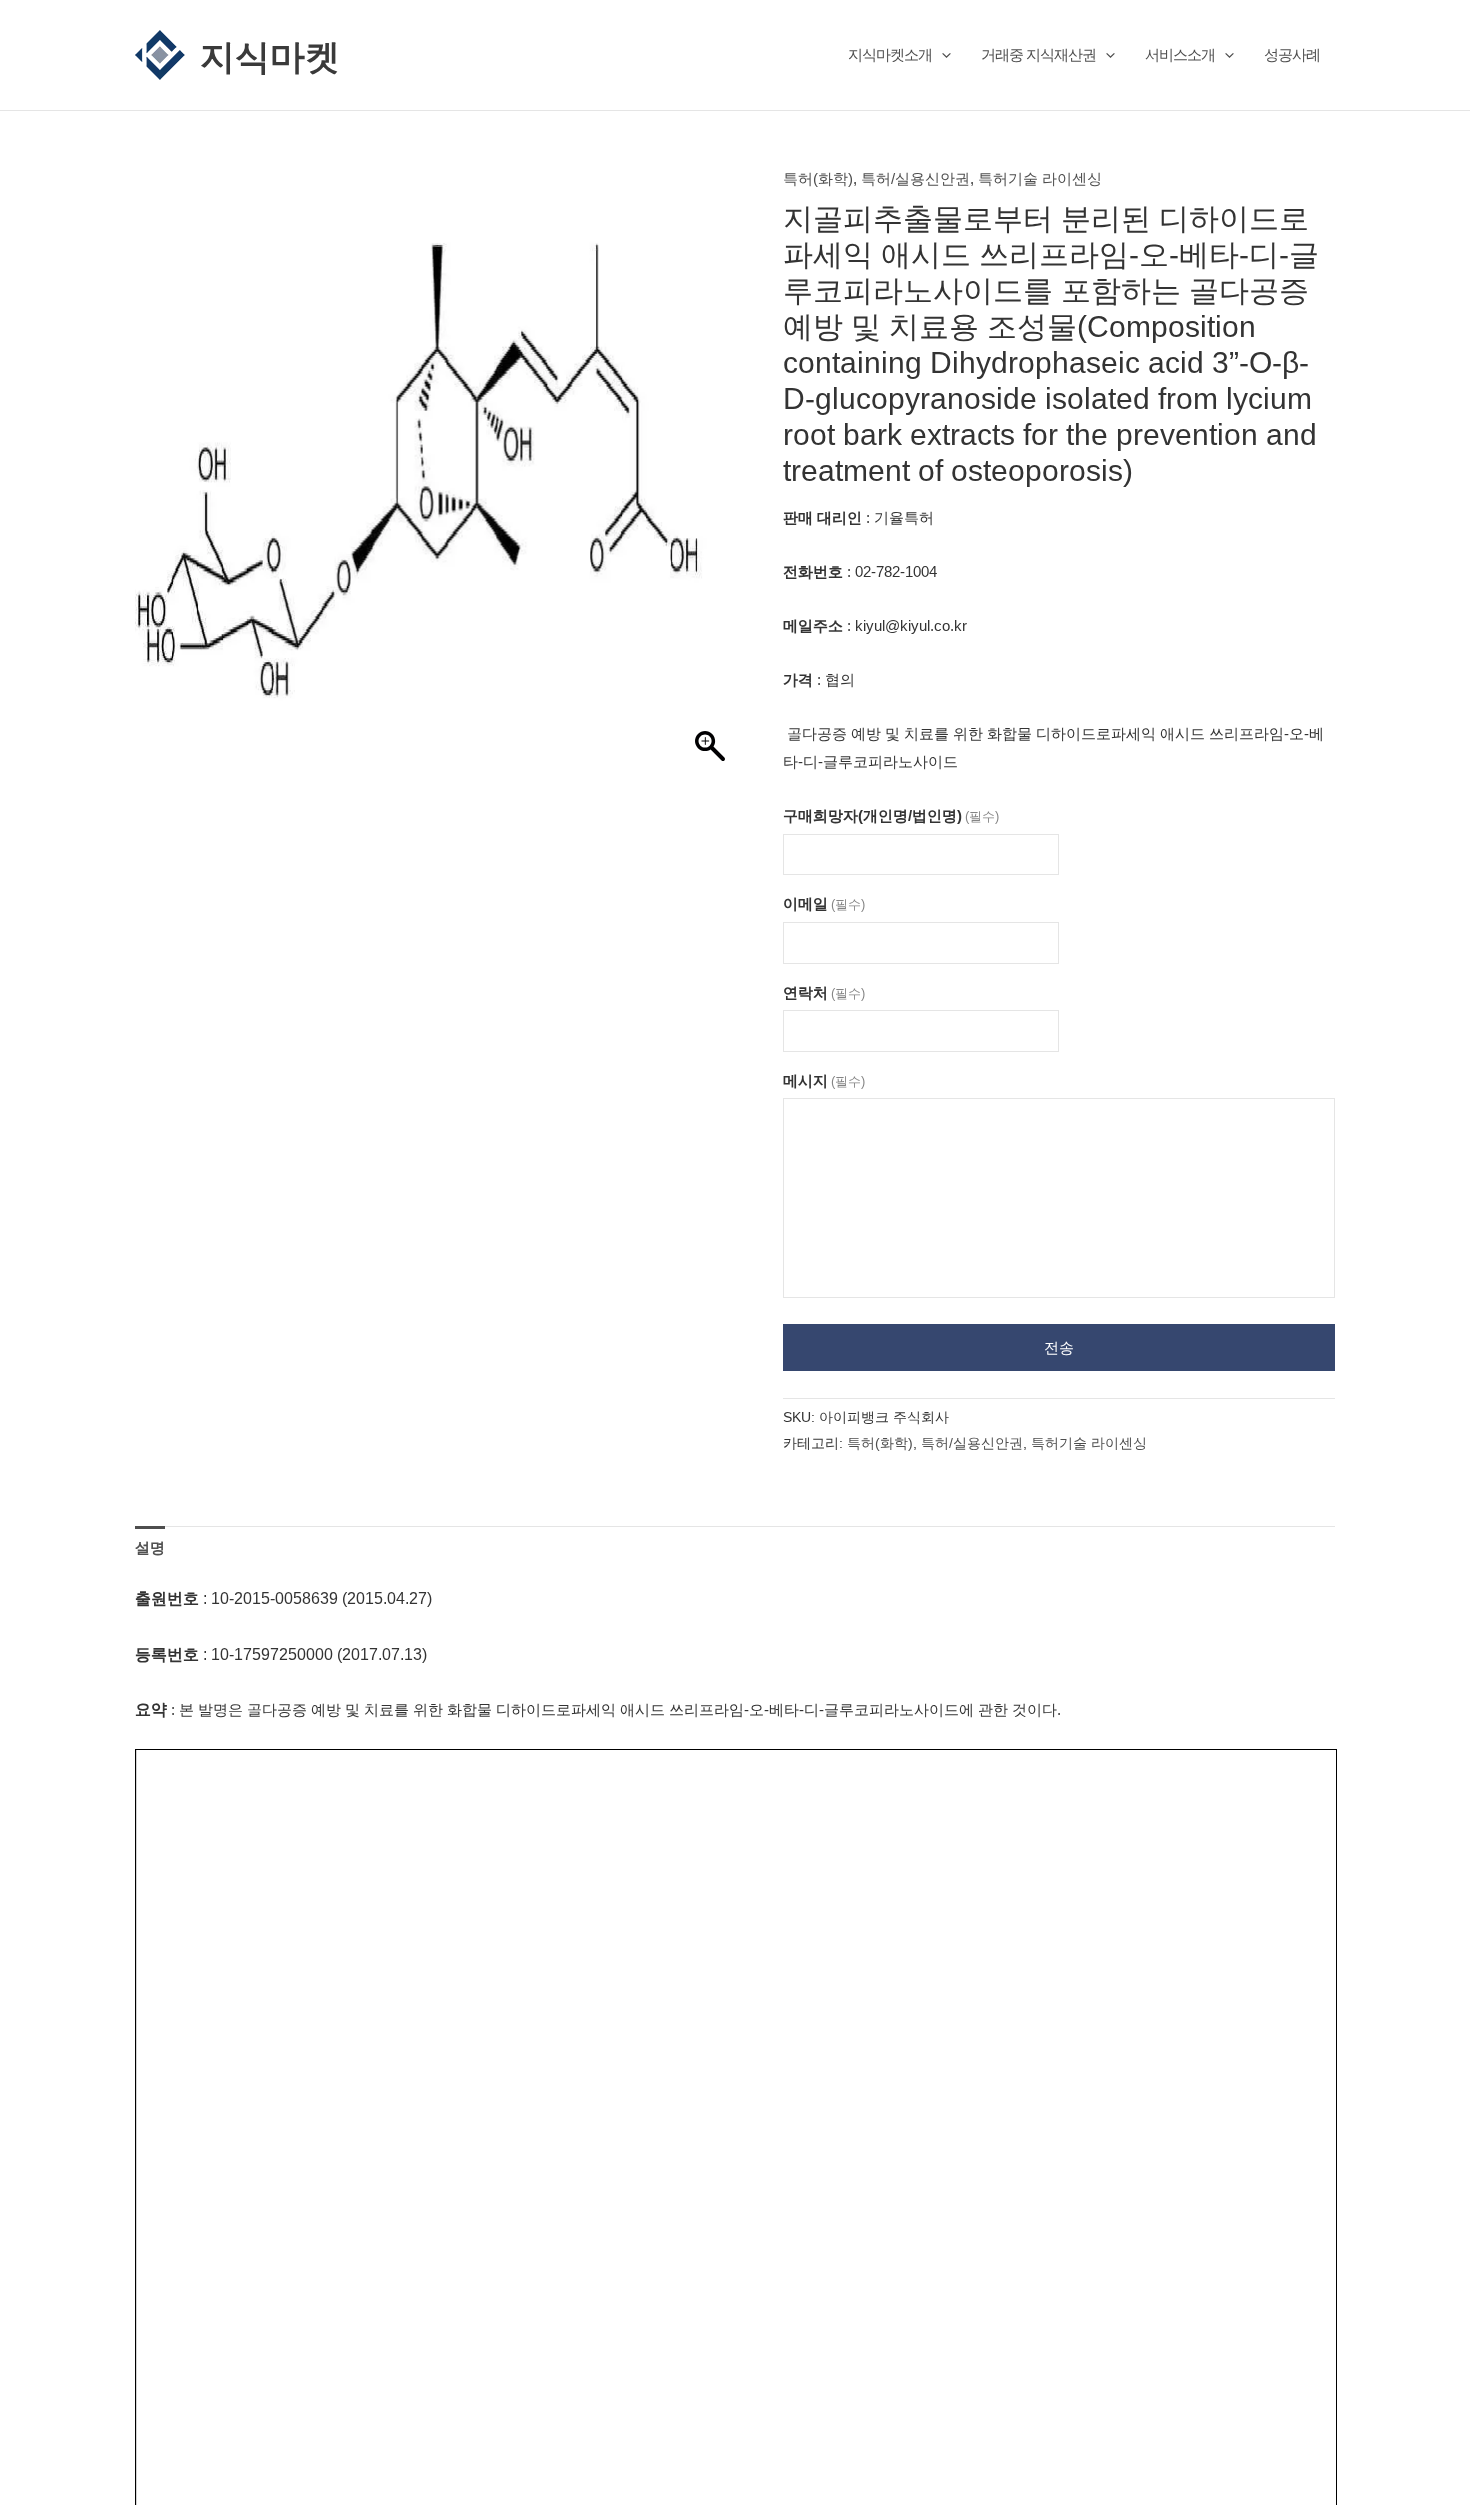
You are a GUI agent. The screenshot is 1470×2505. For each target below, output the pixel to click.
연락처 (824, 992)
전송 (1059, 1347)
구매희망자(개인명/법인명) (891, 815)
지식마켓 (270, 55)
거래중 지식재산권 (1038, 54)
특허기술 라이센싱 (1040, 178)
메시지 (824, 1080)
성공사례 (1292, 54)
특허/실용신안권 (915, 178)
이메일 (824, 903)
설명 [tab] (150, 1547)
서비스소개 (1180, 54)
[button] (941, 54)
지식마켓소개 (890, 54)
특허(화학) (818, 178)
